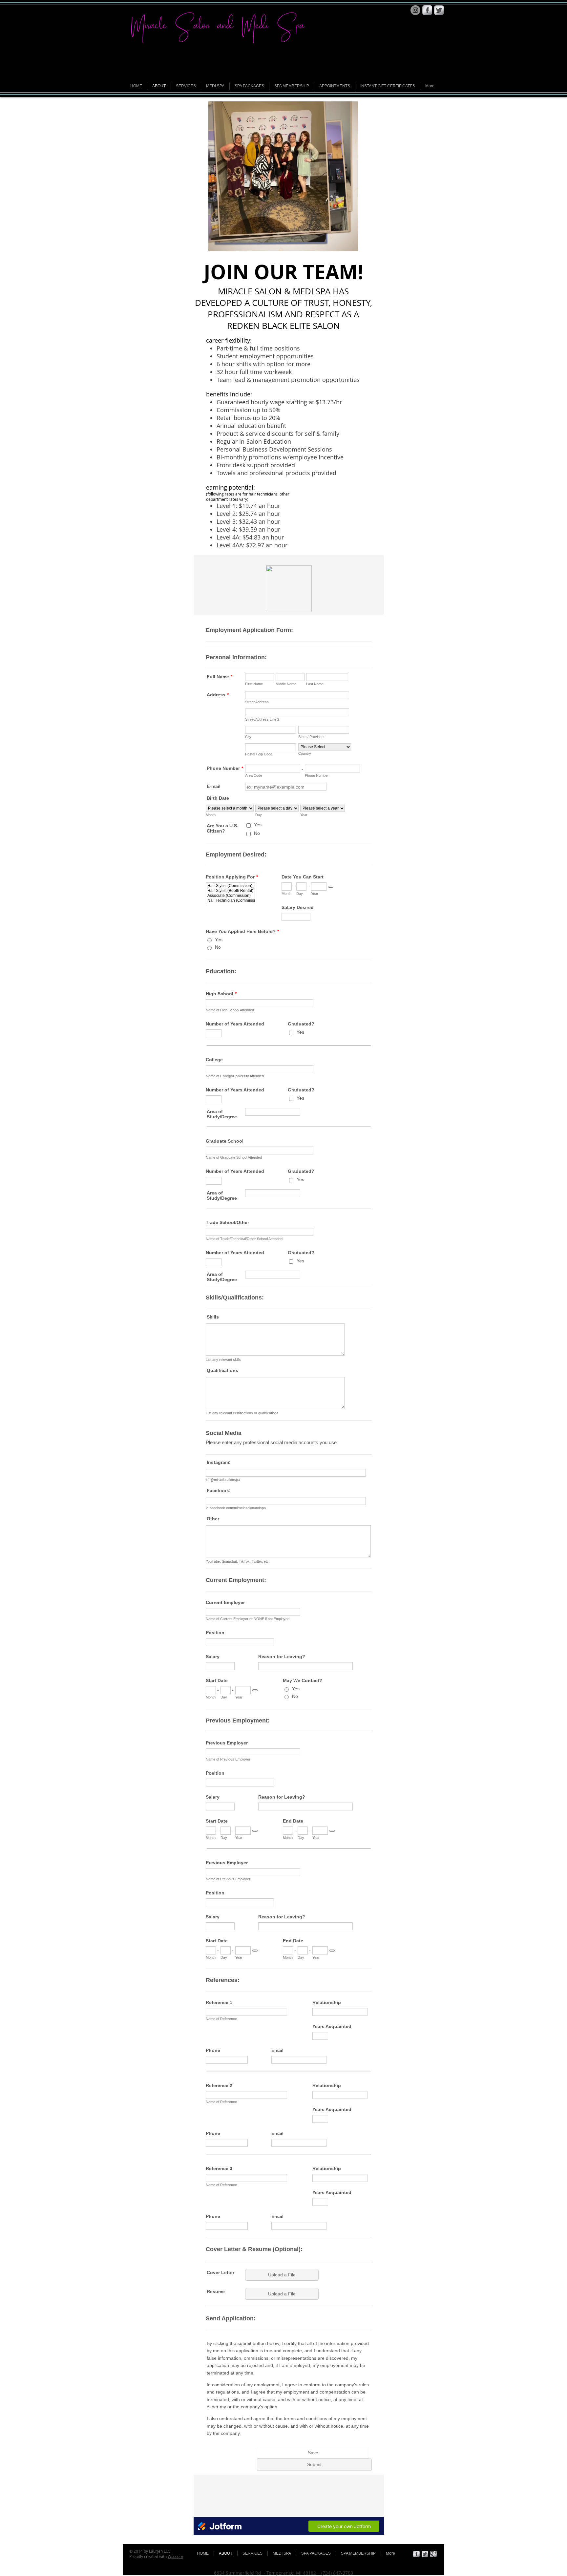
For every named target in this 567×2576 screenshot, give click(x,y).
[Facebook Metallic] (427, 10)
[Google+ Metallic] (433, 2554)
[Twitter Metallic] (439, 10)
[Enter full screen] (349, 242)
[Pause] (217, 242)
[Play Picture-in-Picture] (338, 242)
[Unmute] (228, 242)
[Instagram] (415, 10)
